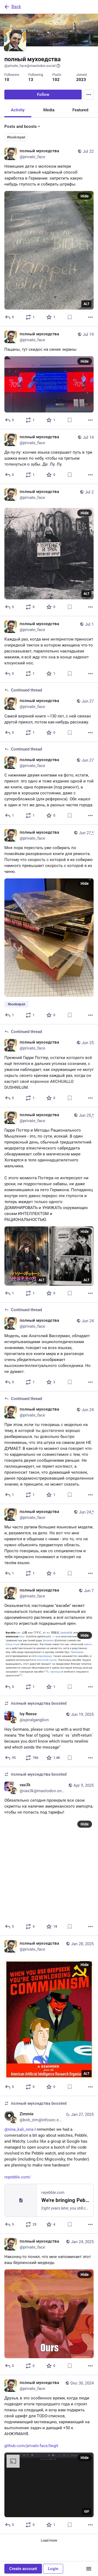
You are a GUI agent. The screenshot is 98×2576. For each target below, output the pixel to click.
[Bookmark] (70, 317)
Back (16, 7)
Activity (18, 110)
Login (53, 2569)
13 (31, 80)
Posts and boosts (21, 126)
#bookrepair (16, 137)
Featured (80, 110)
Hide (85, 196)
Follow (43, 95)
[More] (90, 317)
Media (49, 110)
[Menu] (89, 95)
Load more (49, 2540)
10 (7, 80)
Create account (23, 2569)
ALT (86, 304)
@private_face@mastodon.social (30, 66)
